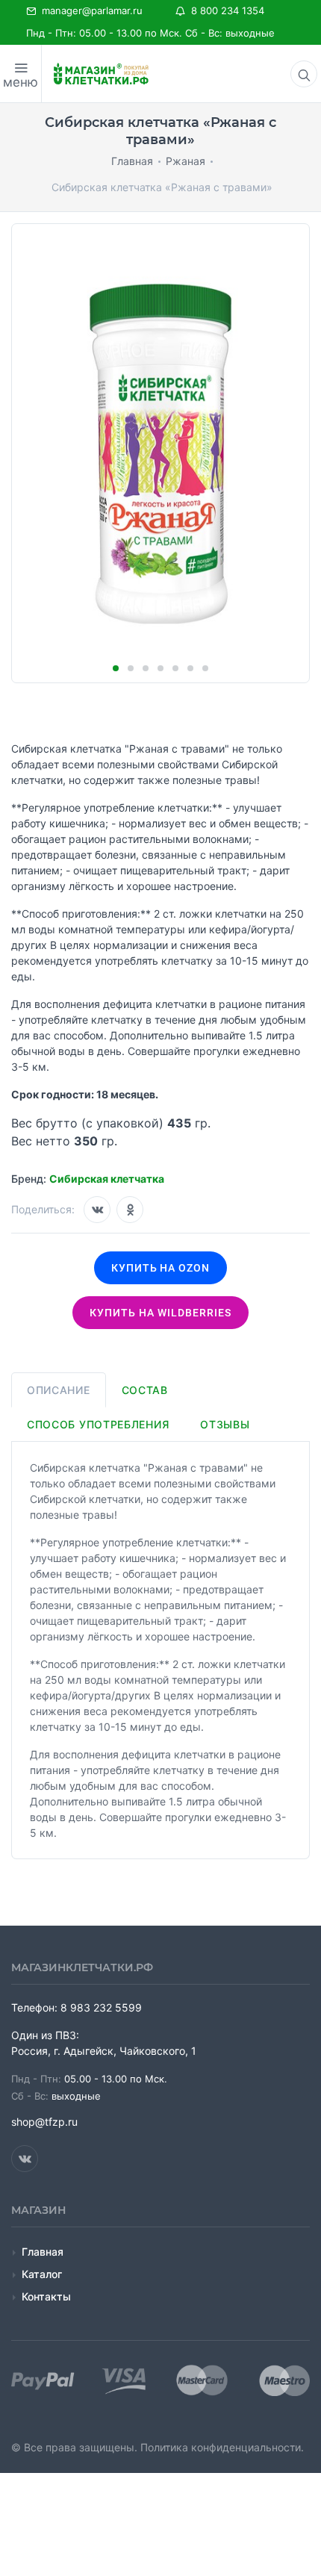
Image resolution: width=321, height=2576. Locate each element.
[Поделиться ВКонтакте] (97, 1210)
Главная (43, 2252)
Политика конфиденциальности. (222, 2447)
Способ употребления (98, 1424)
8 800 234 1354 (225, 10)
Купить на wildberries (160, 1313)
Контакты (46, 2296)
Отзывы (225, 1424)
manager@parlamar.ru (89, 10)
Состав (145, 1390)
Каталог (42, 2274)
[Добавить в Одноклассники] (130, 1210)
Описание (59, 1390)
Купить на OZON (161, 1268)
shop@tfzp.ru (44, 2122)
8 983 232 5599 (101, 2007)
